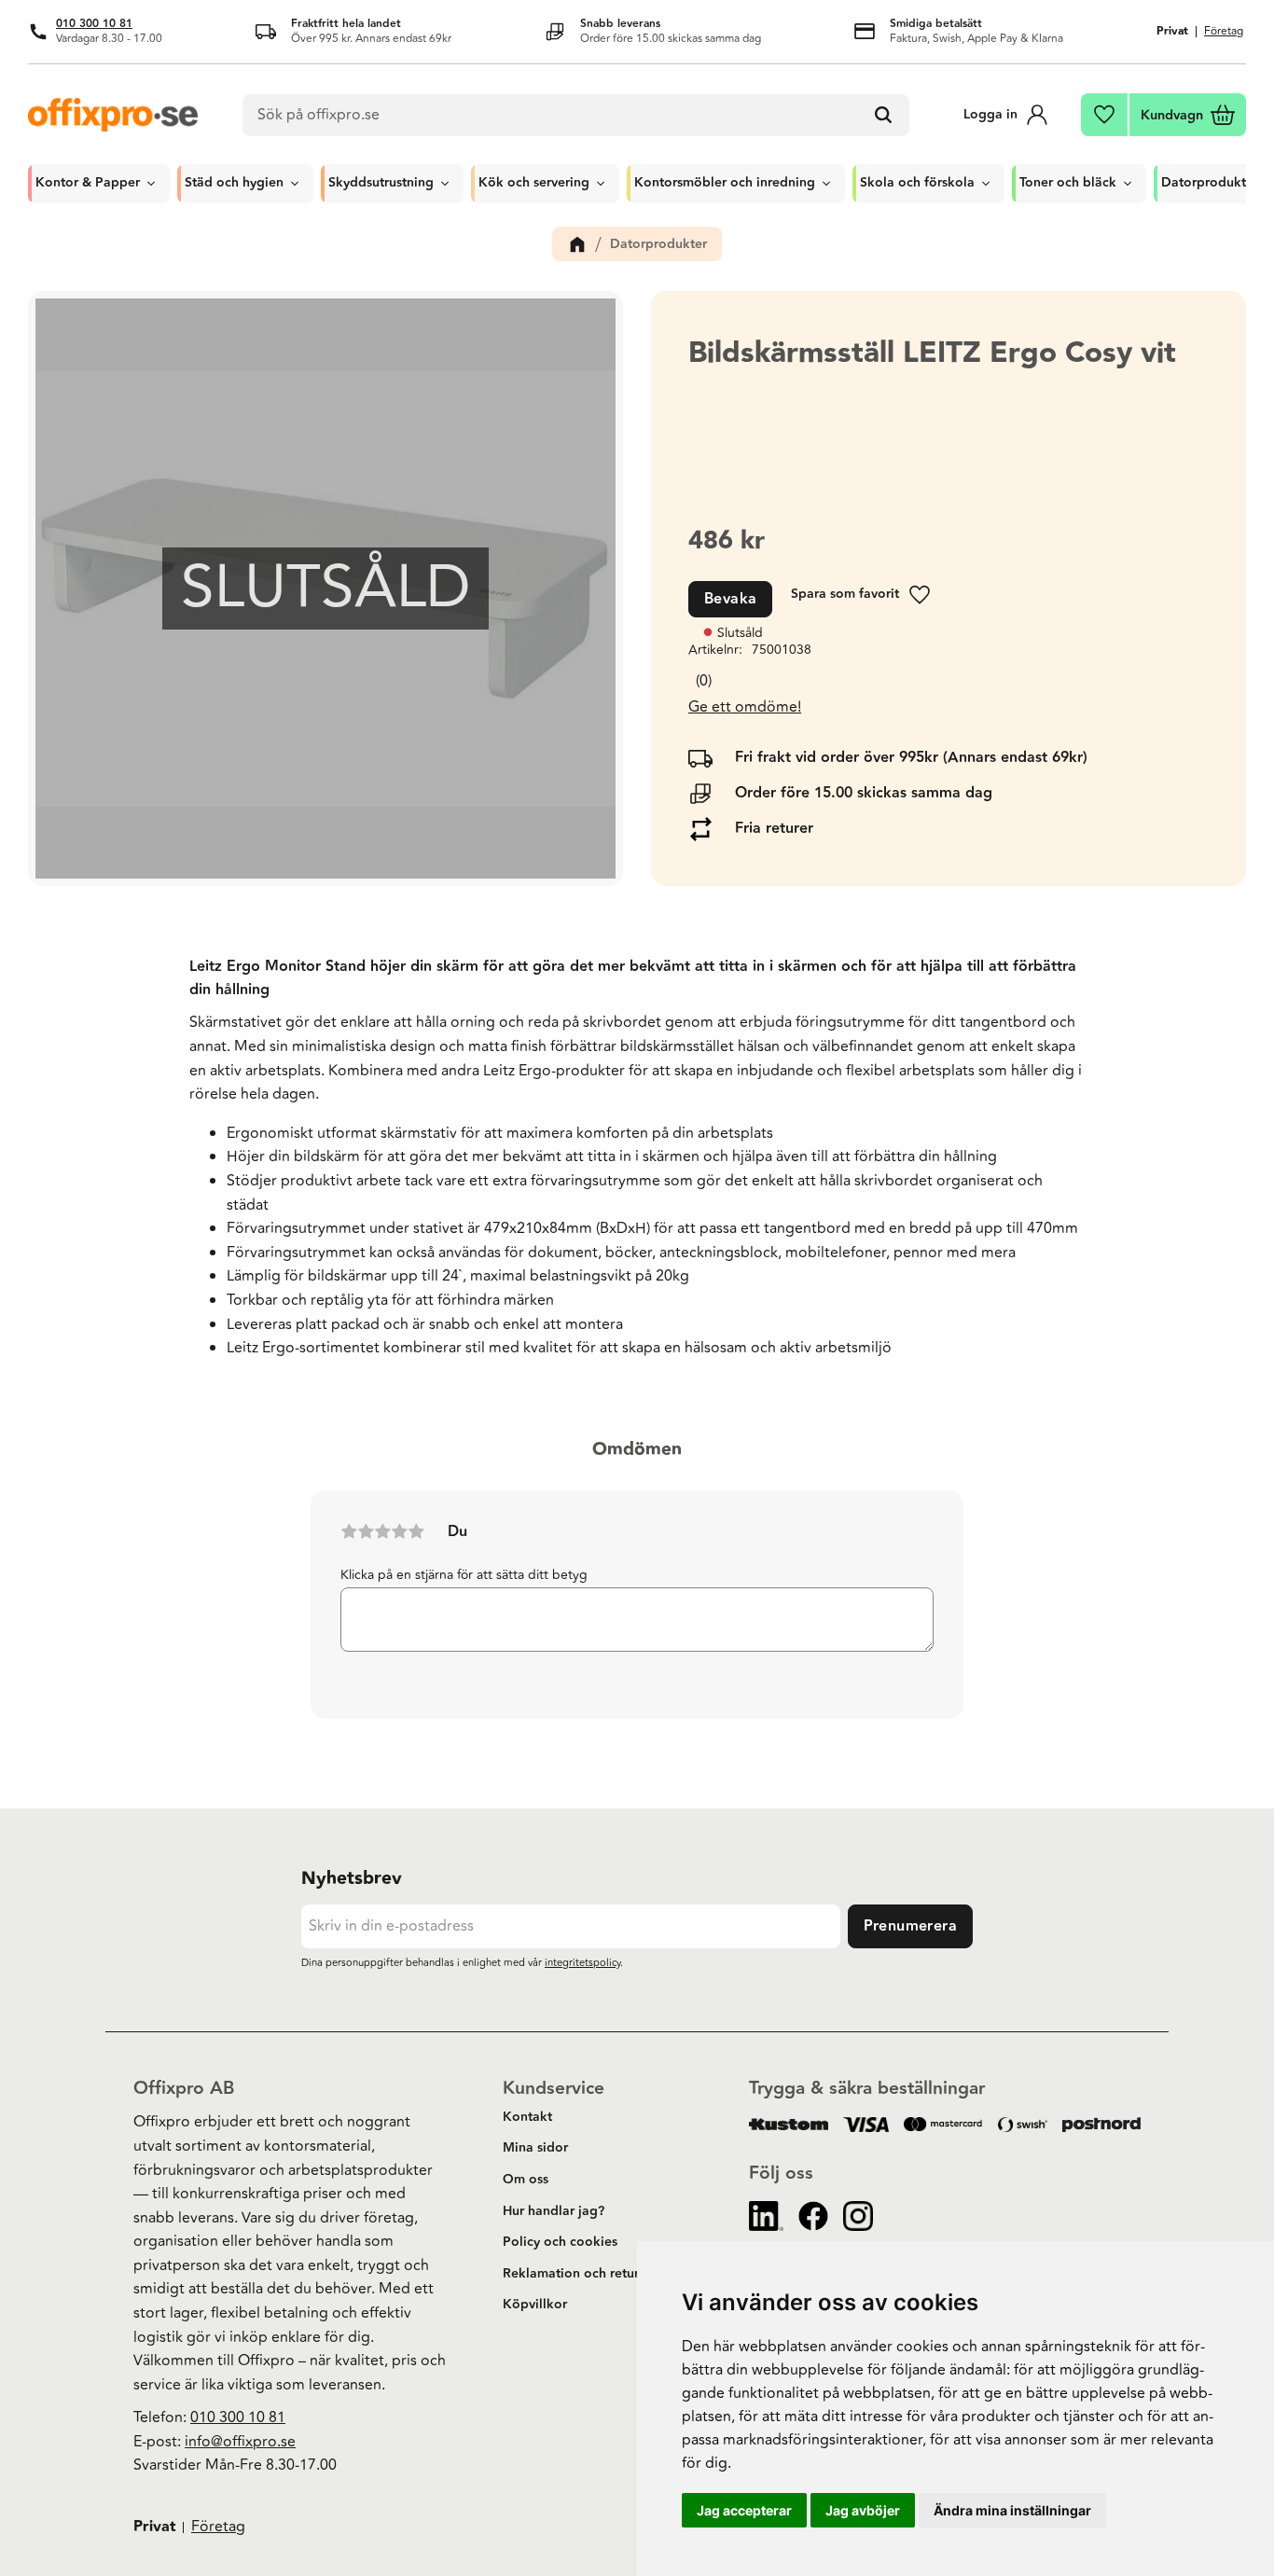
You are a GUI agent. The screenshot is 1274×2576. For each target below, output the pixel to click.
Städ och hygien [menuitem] (234, 183)
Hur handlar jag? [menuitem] (554, 2211)
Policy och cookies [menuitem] (560, 2242)
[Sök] (883, 116)
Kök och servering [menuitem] (534, 183)
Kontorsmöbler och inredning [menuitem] (725, 183)
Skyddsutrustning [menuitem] (381, 183)
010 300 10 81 (94, 24)
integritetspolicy (582, 1963)
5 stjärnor (416, 1531)
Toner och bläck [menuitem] (1068, 183)
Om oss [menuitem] (526, 2180)
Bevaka (730, 599)
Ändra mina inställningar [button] (1012, 2510)
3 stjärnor (382, 1531)
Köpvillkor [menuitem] (535, 2305)
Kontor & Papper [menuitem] (88, 183)
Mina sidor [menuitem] (535, 2148)
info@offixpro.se (240, 2442)
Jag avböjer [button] (863, 2510)
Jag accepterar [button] (744, 2510)
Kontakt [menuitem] (527, 2117)
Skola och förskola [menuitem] (917, 183)
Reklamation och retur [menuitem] (571, 2274)
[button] (1105, 115)
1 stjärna (349, 1531)
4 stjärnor (399, 1531)
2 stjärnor (366, 1531)
